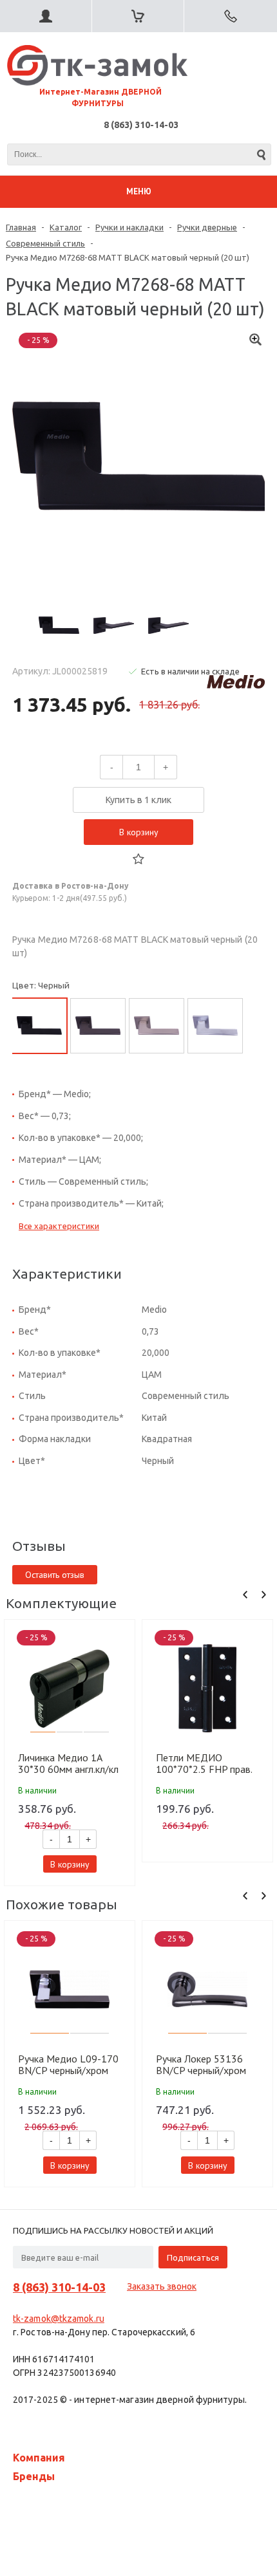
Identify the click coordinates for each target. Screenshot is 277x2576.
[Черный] (39, 1026)
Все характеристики (59, 1226)
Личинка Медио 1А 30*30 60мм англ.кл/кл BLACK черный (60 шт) (68, 1763)
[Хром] (215, 1026)
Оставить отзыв (55, 1575)
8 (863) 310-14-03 (141, 125)
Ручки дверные (207, 227)
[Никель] (157, 1026)
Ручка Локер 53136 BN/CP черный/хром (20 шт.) (201, 2064)
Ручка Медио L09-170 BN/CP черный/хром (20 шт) (68, 2064)
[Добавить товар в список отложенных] (138, 859)
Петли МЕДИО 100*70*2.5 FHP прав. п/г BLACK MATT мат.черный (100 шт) (204, 1763)
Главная (21, 227)
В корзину (139, 832)
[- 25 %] (70, 1688)
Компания (39, 2458)
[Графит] (98, 1026)
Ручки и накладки (129, 227)
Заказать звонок (162, 2286)
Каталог (66, 227)
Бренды (34, 2476)
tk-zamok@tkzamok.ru (59, 2319)
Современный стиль (45, 243)
